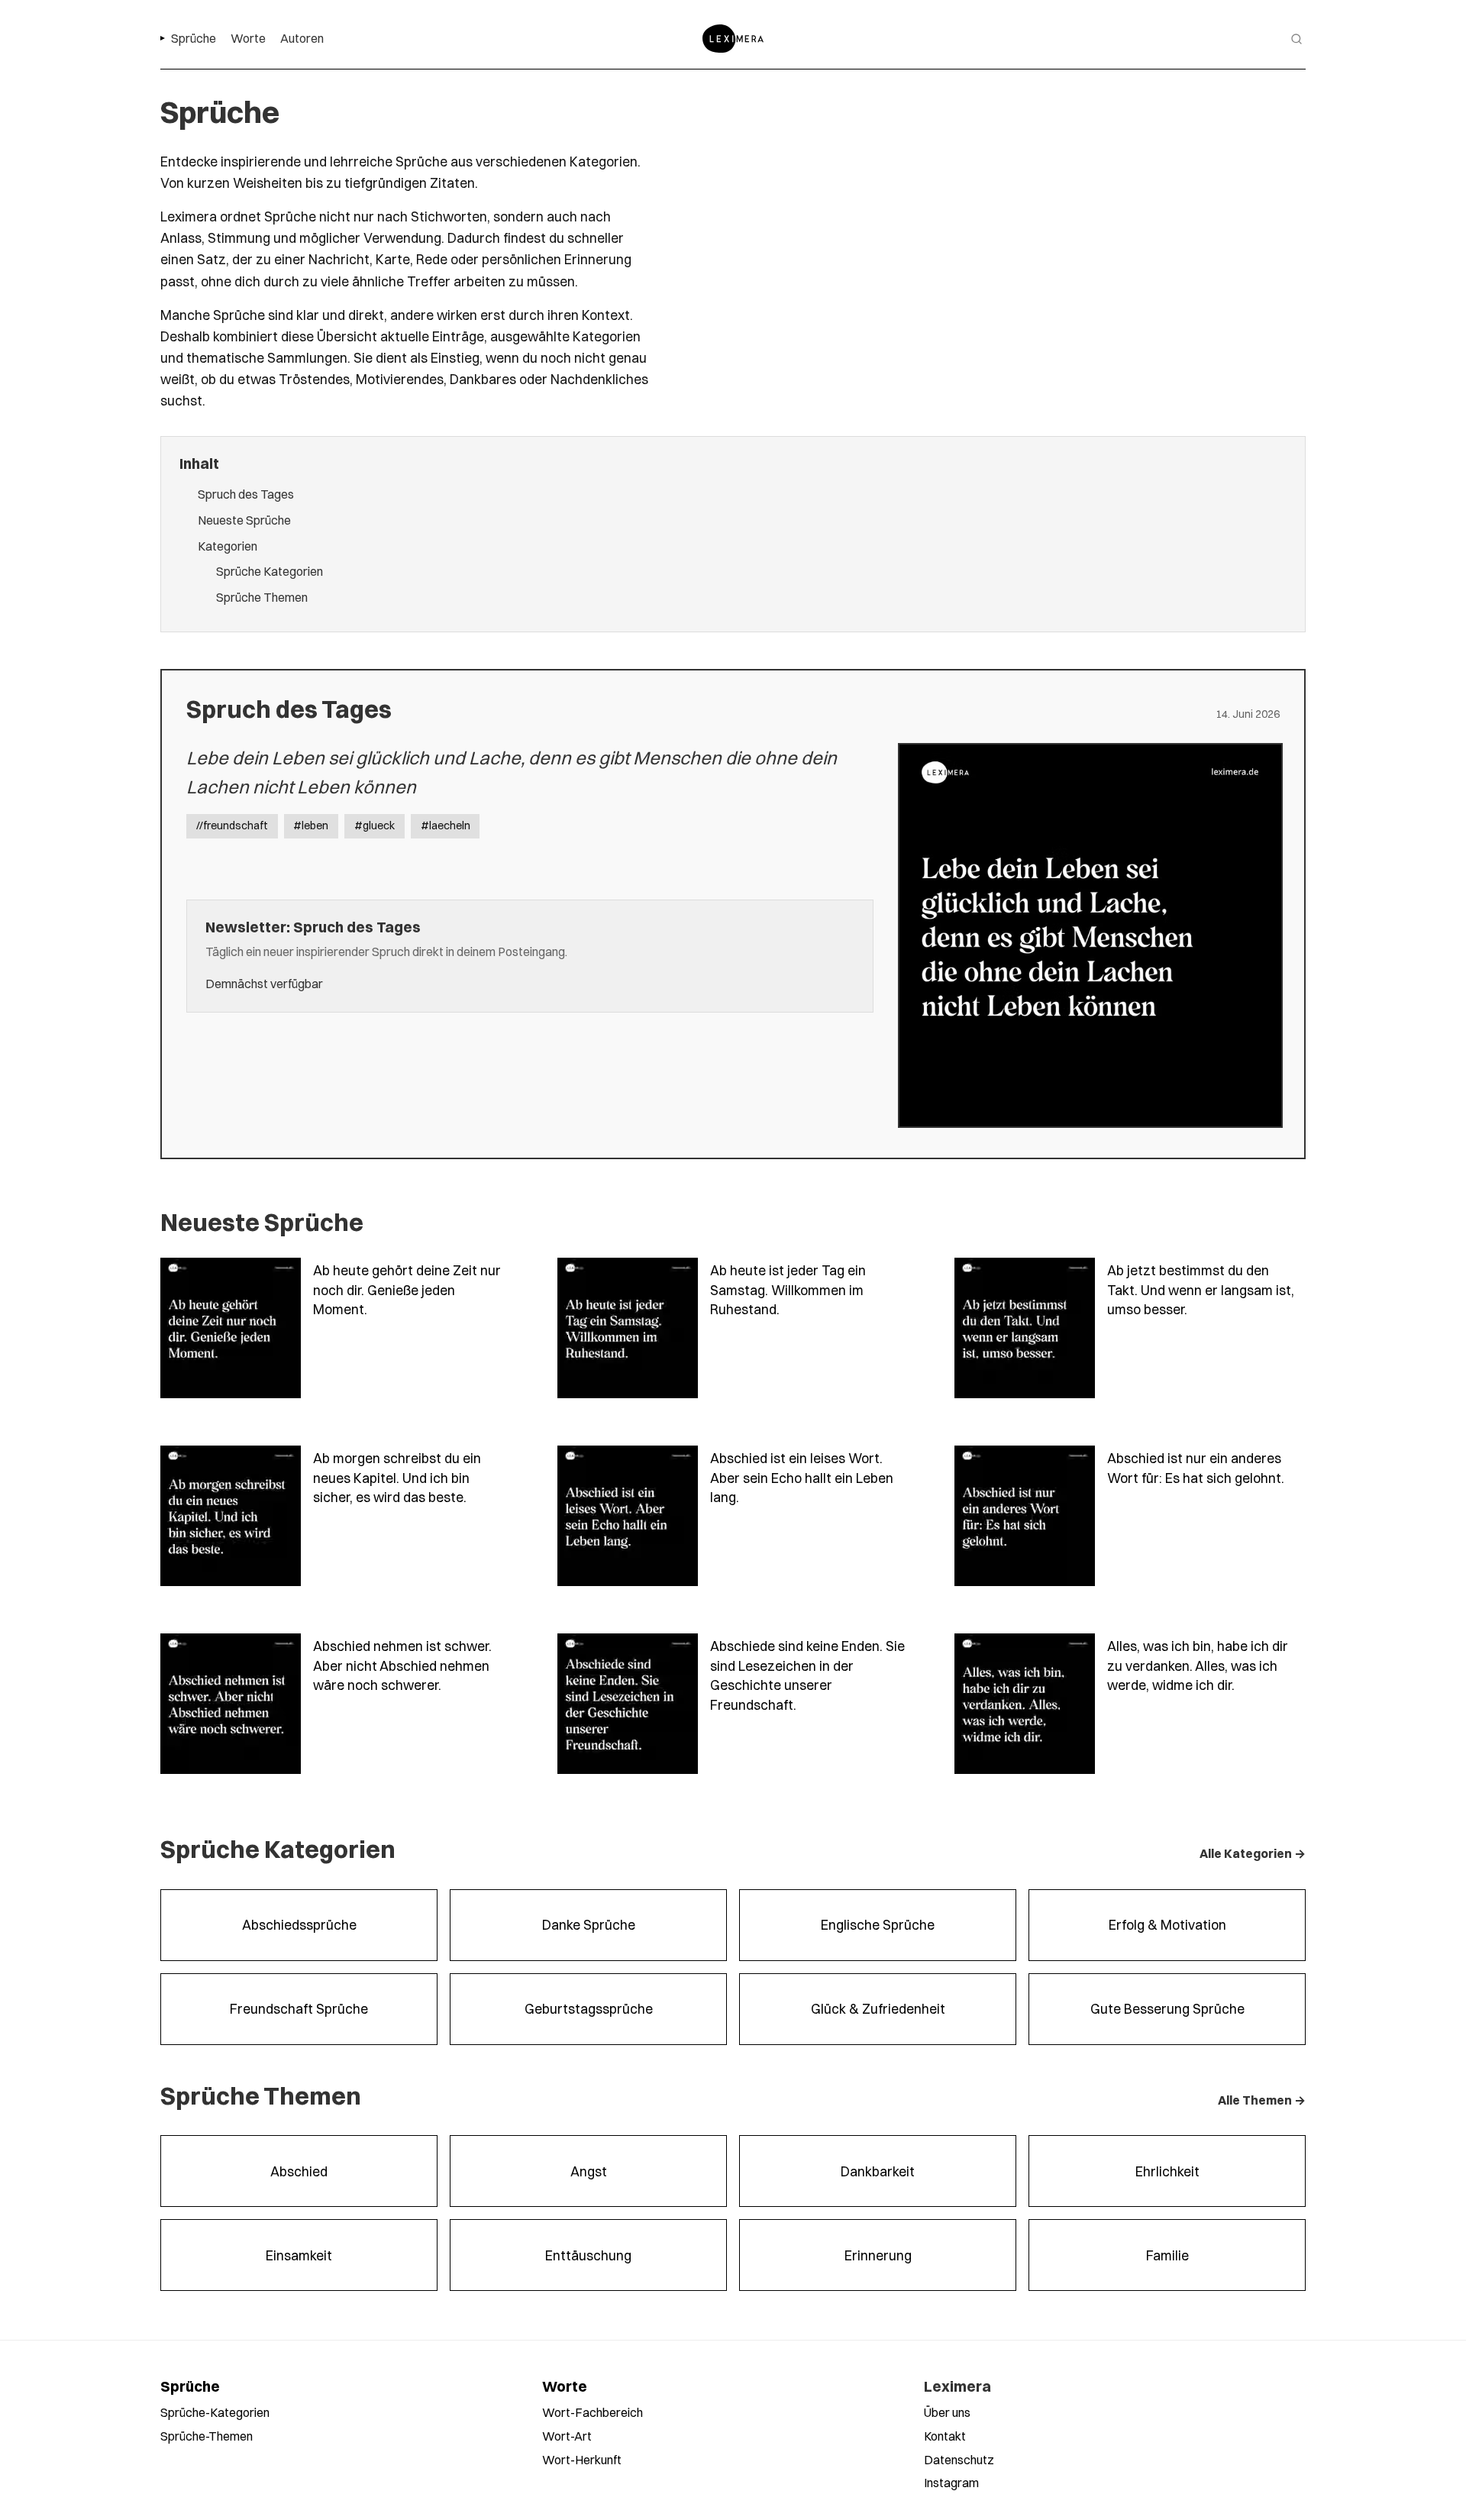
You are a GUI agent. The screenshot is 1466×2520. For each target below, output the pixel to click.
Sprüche (190, 2386)
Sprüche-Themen (207, 2436)
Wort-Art (567, 2436)
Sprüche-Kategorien (215, 2412)
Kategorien (228, 546)
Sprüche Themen (262, 597)
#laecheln (446, 825)
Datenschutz (959, 2460)
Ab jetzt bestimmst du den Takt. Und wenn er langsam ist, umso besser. (1201, 1290)
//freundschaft (232, 825)
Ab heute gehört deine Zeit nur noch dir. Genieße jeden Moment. (407, 1290)
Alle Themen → (1262, 2100)
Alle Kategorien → (1253, 1853)
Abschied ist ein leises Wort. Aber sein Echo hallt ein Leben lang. (802, 1478)
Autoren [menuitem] (302, 38)
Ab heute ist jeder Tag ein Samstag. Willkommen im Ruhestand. (788, 1290)
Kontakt (945, 2436)
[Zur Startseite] (733, 39)
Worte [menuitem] (248, 38)
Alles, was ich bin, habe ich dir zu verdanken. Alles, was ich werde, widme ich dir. (1198, 1665)
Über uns (947, 2412)
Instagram (951, 2483)
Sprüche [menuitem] (194, 38)
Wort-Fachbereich (593, 2412)
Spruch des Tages (246, 494)
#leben (311, 825)
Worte (565, 2386)
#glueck (375, 825)
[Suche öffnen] (1296, 39)
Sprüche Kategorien (270, 571)
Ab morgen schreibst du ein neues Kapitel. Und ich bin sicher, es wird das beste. (397, 1478)
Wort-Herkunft (582, 2460)
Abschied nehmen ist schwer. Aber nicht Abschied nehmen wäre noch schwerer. (402, 1665)
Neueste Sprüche (244, 520)
